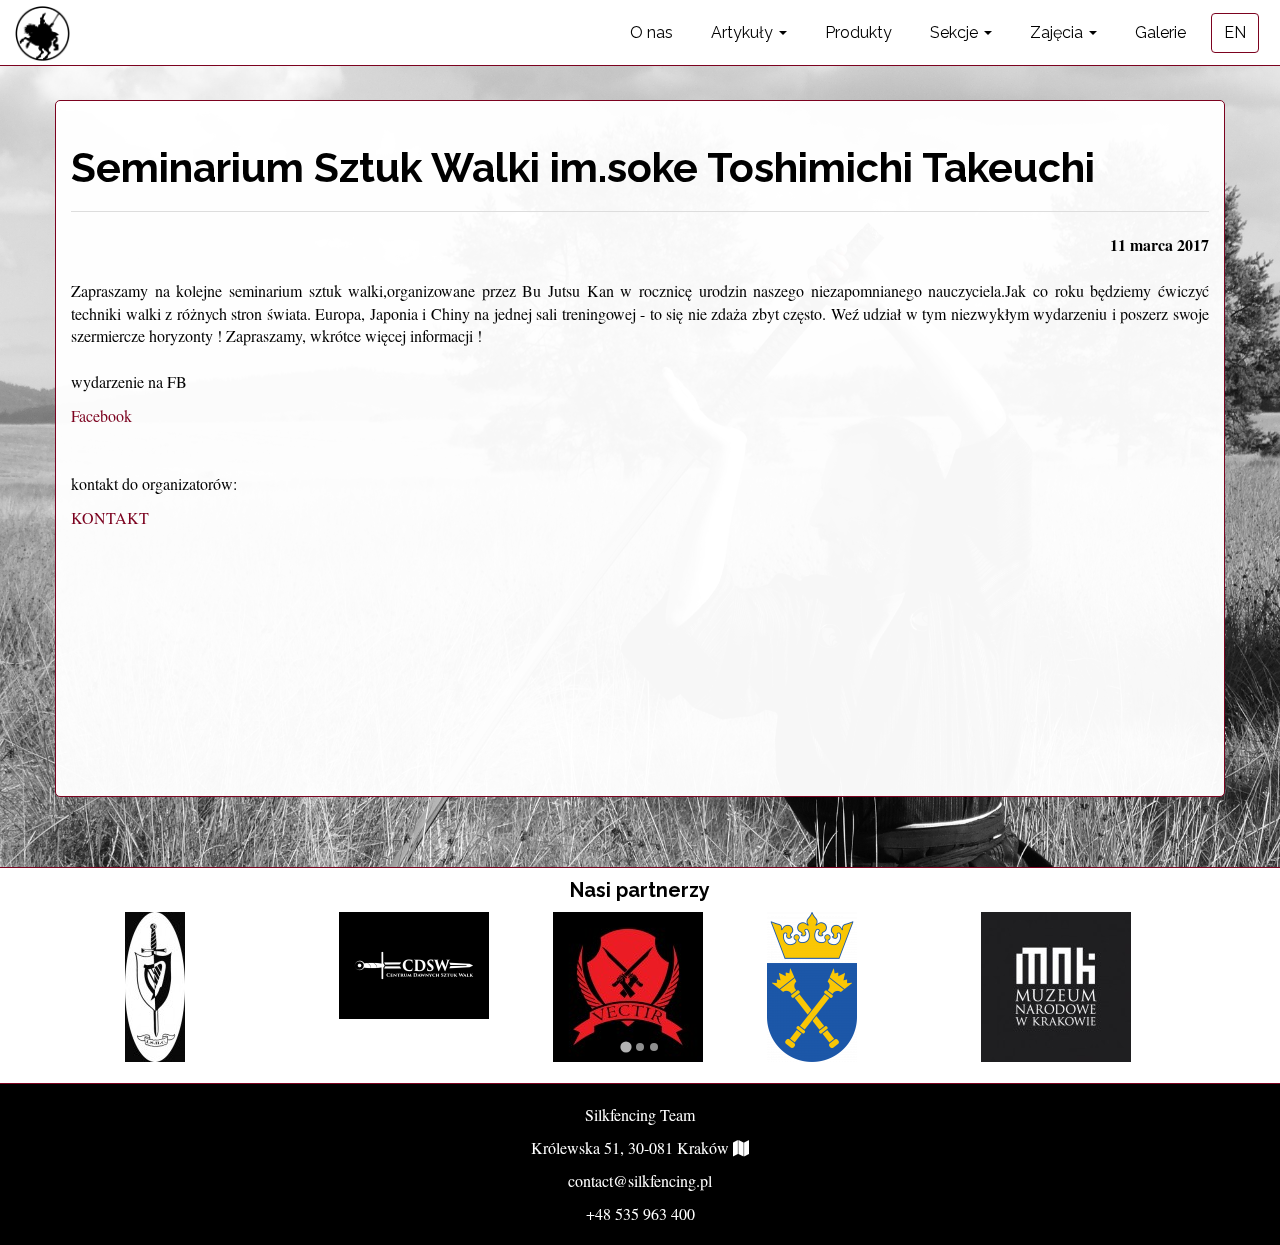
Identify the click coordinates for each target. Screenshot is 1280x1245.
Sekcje (956, 32)
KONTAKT (110, 517)
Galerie (1160, 32)
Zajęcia (1058, 32)
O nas (651, 32)
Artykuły (744, 32)
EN (1235, 32)
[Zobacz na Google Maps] (741, 1147)
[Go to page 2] (640, 1047)
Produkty (858, 32)
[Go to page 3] (654, 1047)
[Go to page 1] (625, 1046)
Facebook (101, 415)
